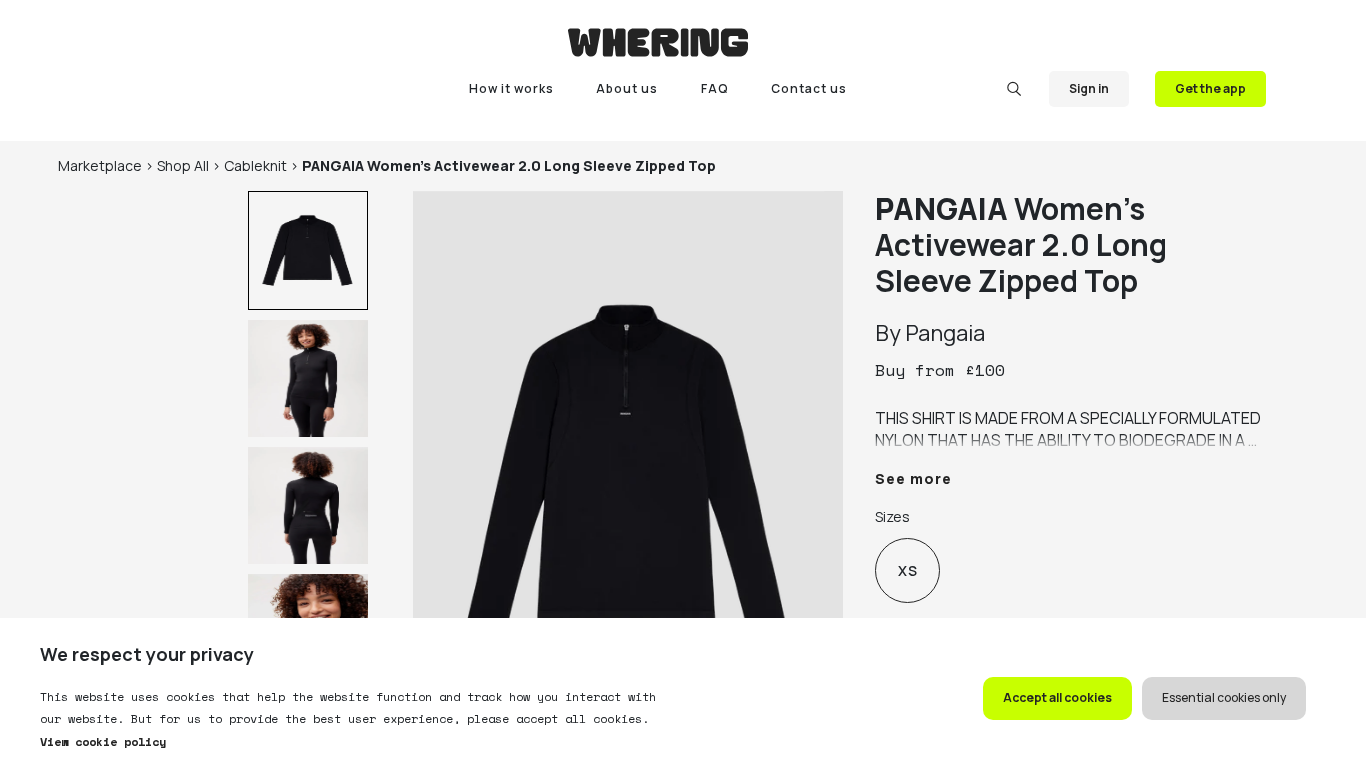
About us (627, 88)
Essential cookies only (1224, 697)
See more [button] (913, 478)
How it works (511, 88)
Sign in (1089, 88)
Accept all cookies (1057, 697)
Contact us (809, 88)
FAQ (715, 88)
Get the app (1210, 88)
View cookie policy (103, 741)
